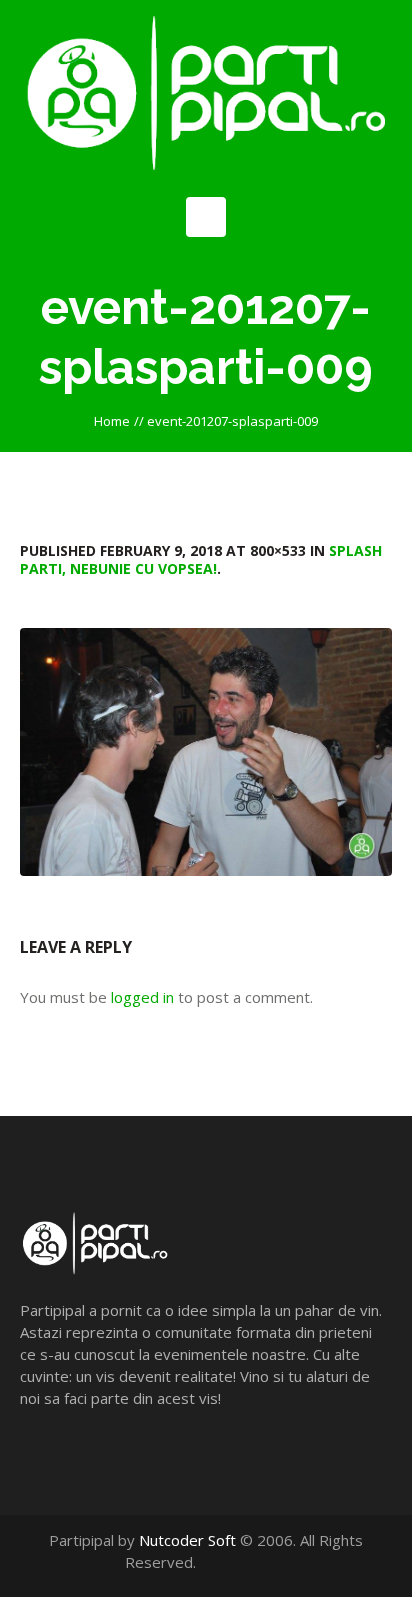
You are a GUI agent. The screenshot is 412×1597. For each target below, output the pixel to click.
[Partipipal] (206, 93)
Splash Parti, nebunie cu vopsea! (201, 559)
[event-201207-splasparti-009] (206, 752)
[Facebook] (234, 1562)
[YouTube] (255, 1562)
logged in (142, 997)
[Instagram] (276, 1562)
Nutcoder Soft (187, 1540)
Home (112, 421)
